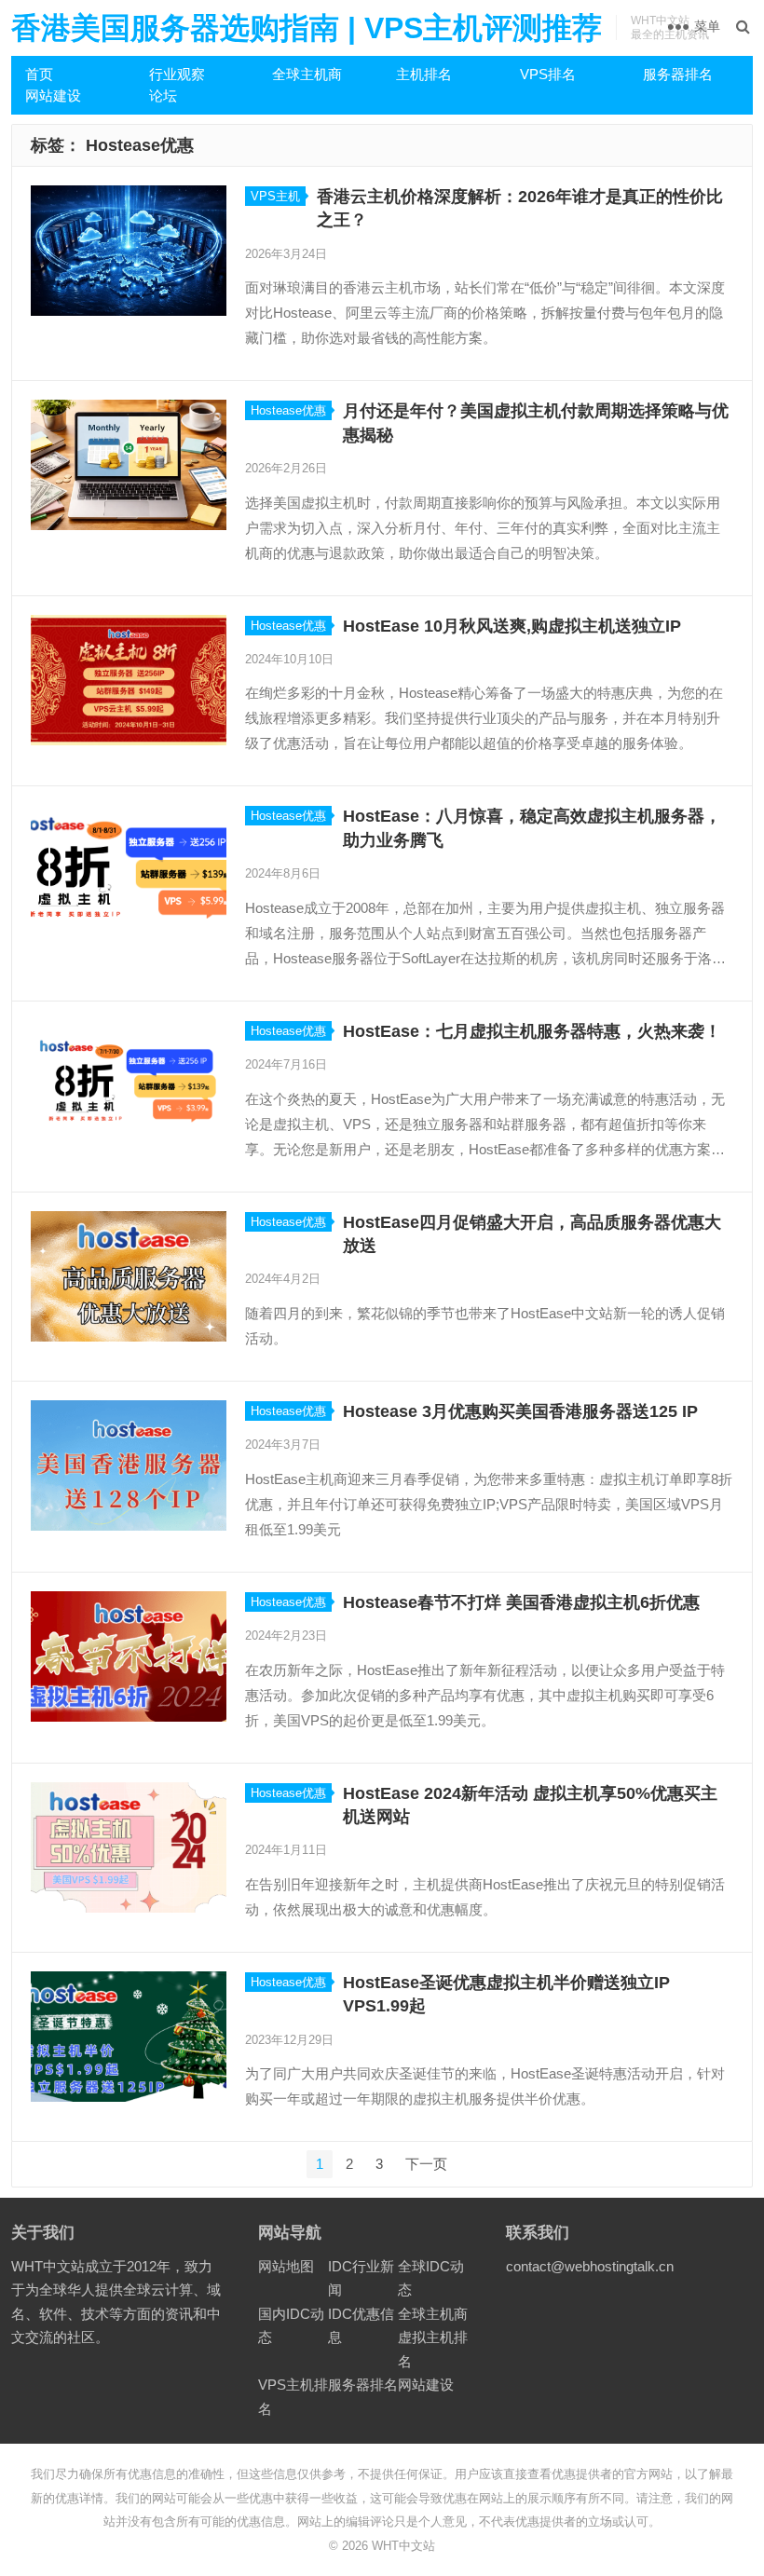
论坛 (163, 95)
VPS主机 (275, 196)
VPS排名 (548, 74)
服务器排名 (678, 74)
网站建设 (53, 95)
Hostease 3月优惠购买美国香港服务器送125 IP (520, 1411)
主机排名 (424, 74)
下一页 (426, 2164)
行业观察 (177, 74)
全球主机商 (307, 74)
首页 (39, 74)
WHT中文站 (403, 2546)
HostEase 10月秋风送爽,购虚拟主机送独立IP (512, 626)
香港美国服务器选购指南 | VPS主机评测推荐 (307, 28)
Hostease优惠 (288, 410)
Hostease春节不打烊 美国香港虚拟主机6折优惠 (521, 1602)
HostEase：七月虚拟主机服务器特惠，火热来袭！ (532, 1031)
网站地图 (286, 2266)
